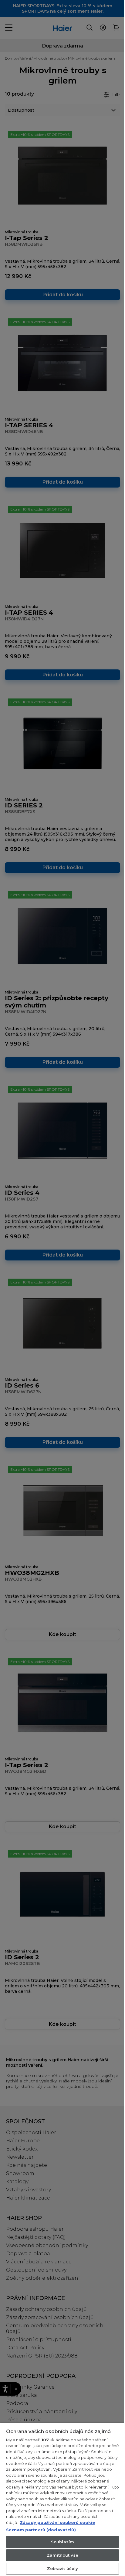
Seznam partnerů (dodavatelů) (41, 2530)
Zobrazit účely (60, 2568)
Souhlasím (60, 2542)
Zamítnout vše (60, 2555)
